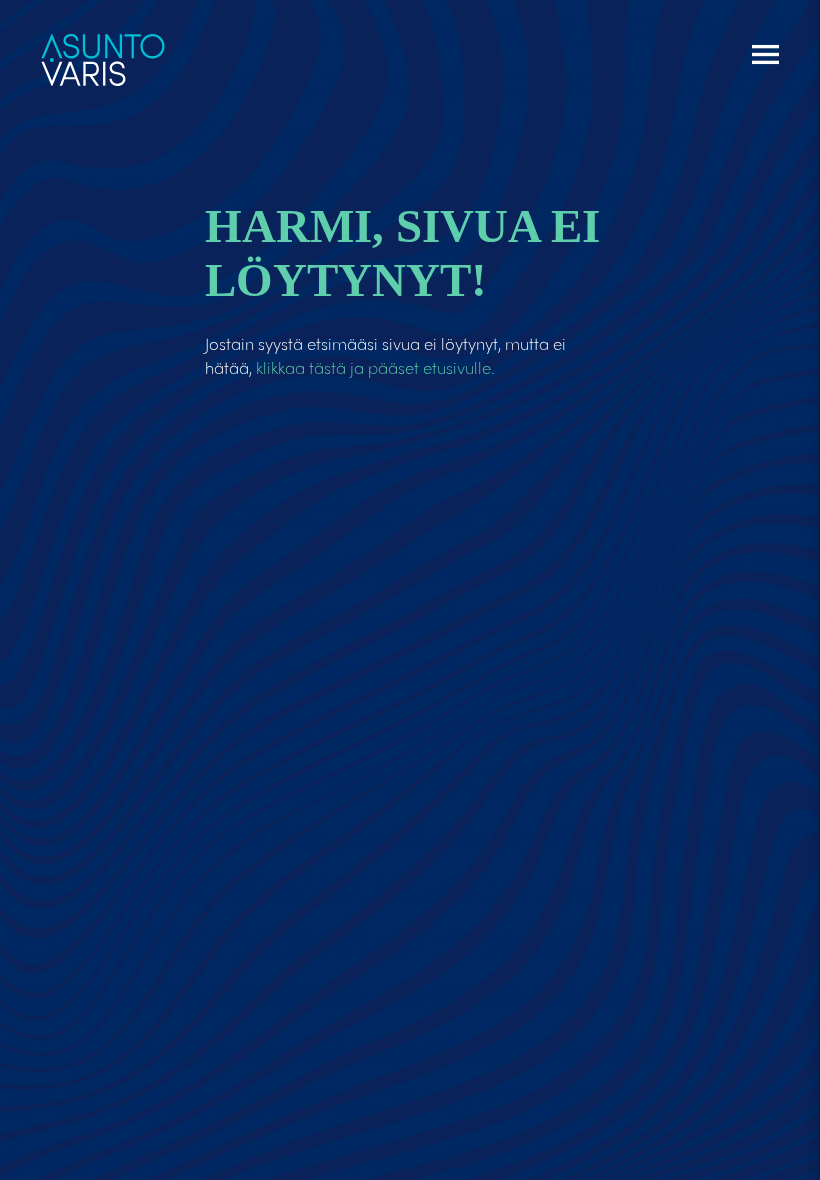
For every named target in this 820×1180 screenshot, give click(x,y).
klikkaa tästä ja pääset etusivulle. (375, 367)
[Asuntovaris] (103, 51)
